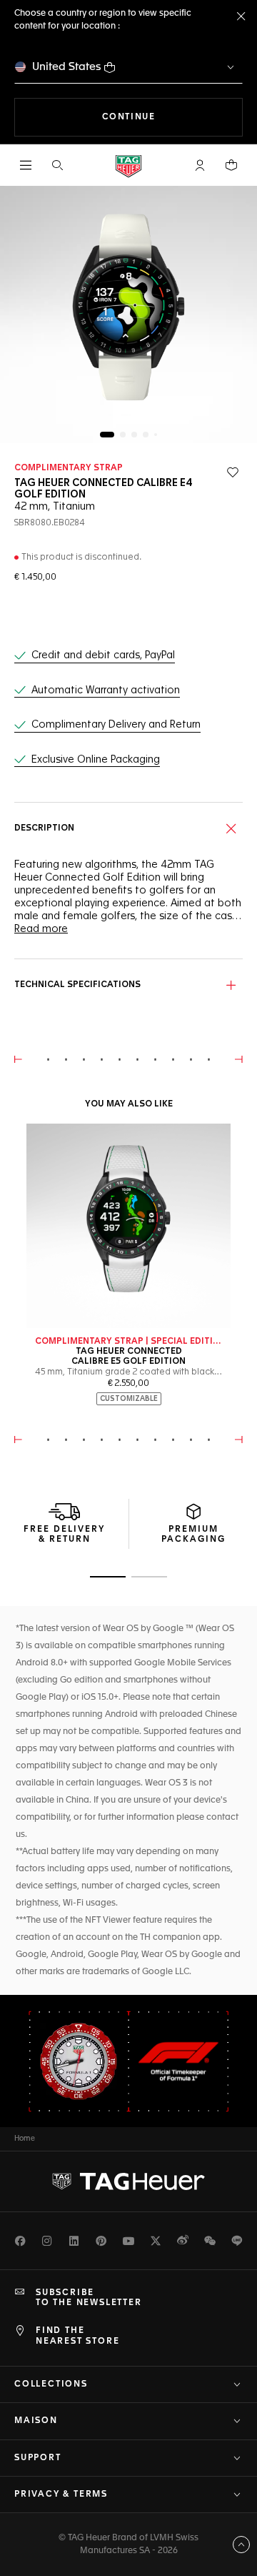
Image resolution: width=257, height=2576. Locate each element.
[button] (200, 165)
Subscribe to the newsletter (89, 2298)
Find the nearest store (77, 2336)
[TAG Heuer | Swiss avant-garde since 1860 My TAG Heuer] (128, 2181)
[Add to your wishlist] (233, 472)
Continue (172, 117)
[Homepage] (128, 165)
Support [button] (38, 2458)
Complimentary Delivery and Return (116, 725)
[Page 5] (156, 435)
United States (67, 67)
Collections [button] (51, 2384)
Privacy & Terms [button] (61, 2495)
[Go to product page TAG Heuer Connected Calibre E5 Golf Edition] (128, 1226)
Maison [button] (36, 2421)
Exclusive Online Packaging (96, 760)
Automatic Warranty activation (106, 690)
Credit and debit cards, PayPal (103, 655)
